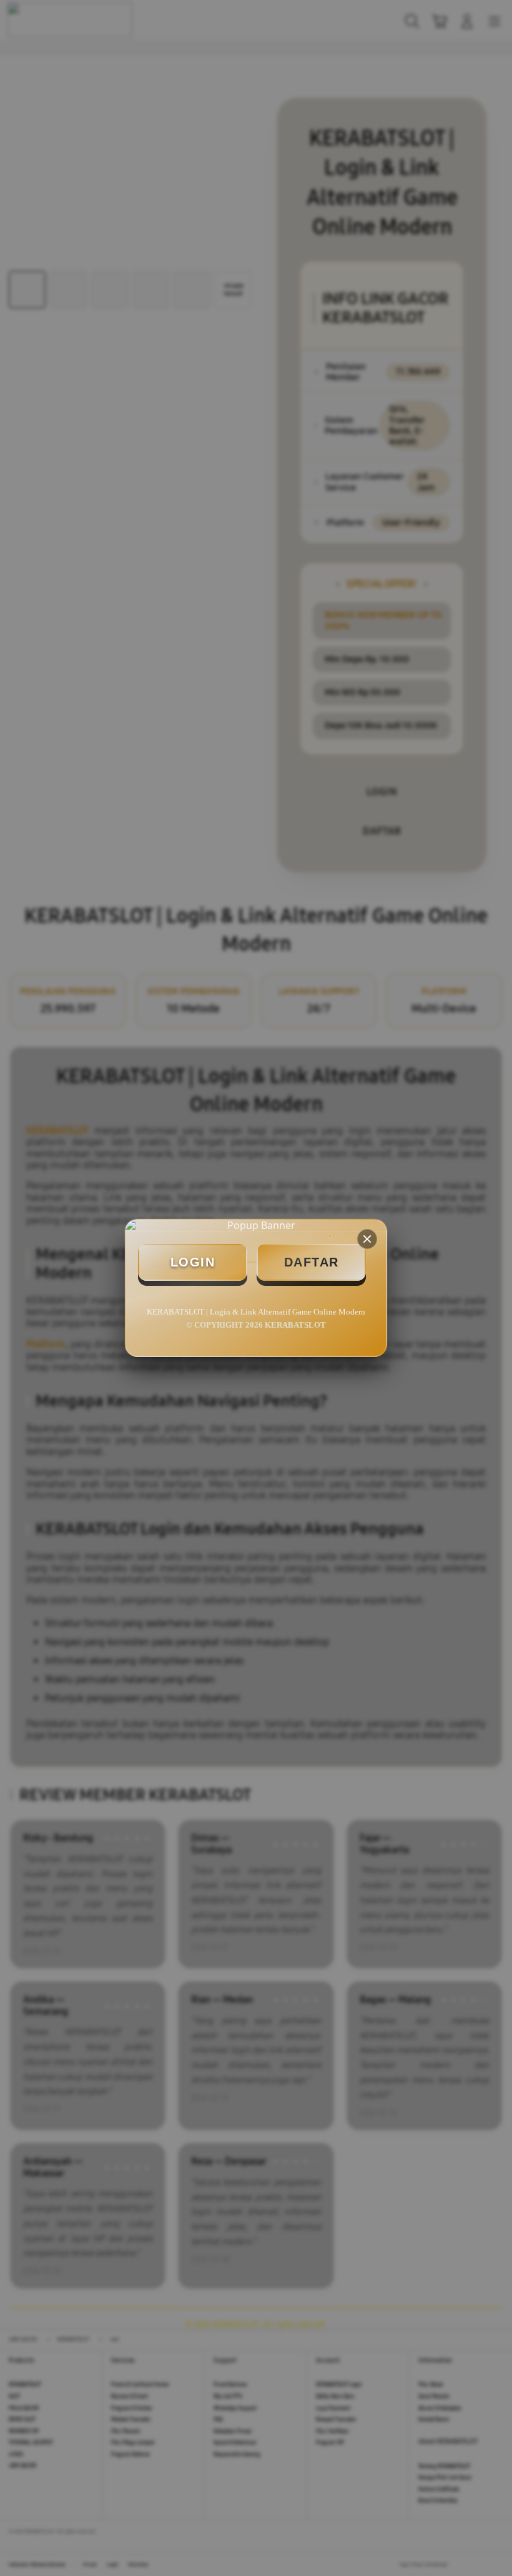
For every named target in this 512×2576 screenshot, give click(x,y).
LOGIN (193, 1262)
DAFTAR (312, 1262)
